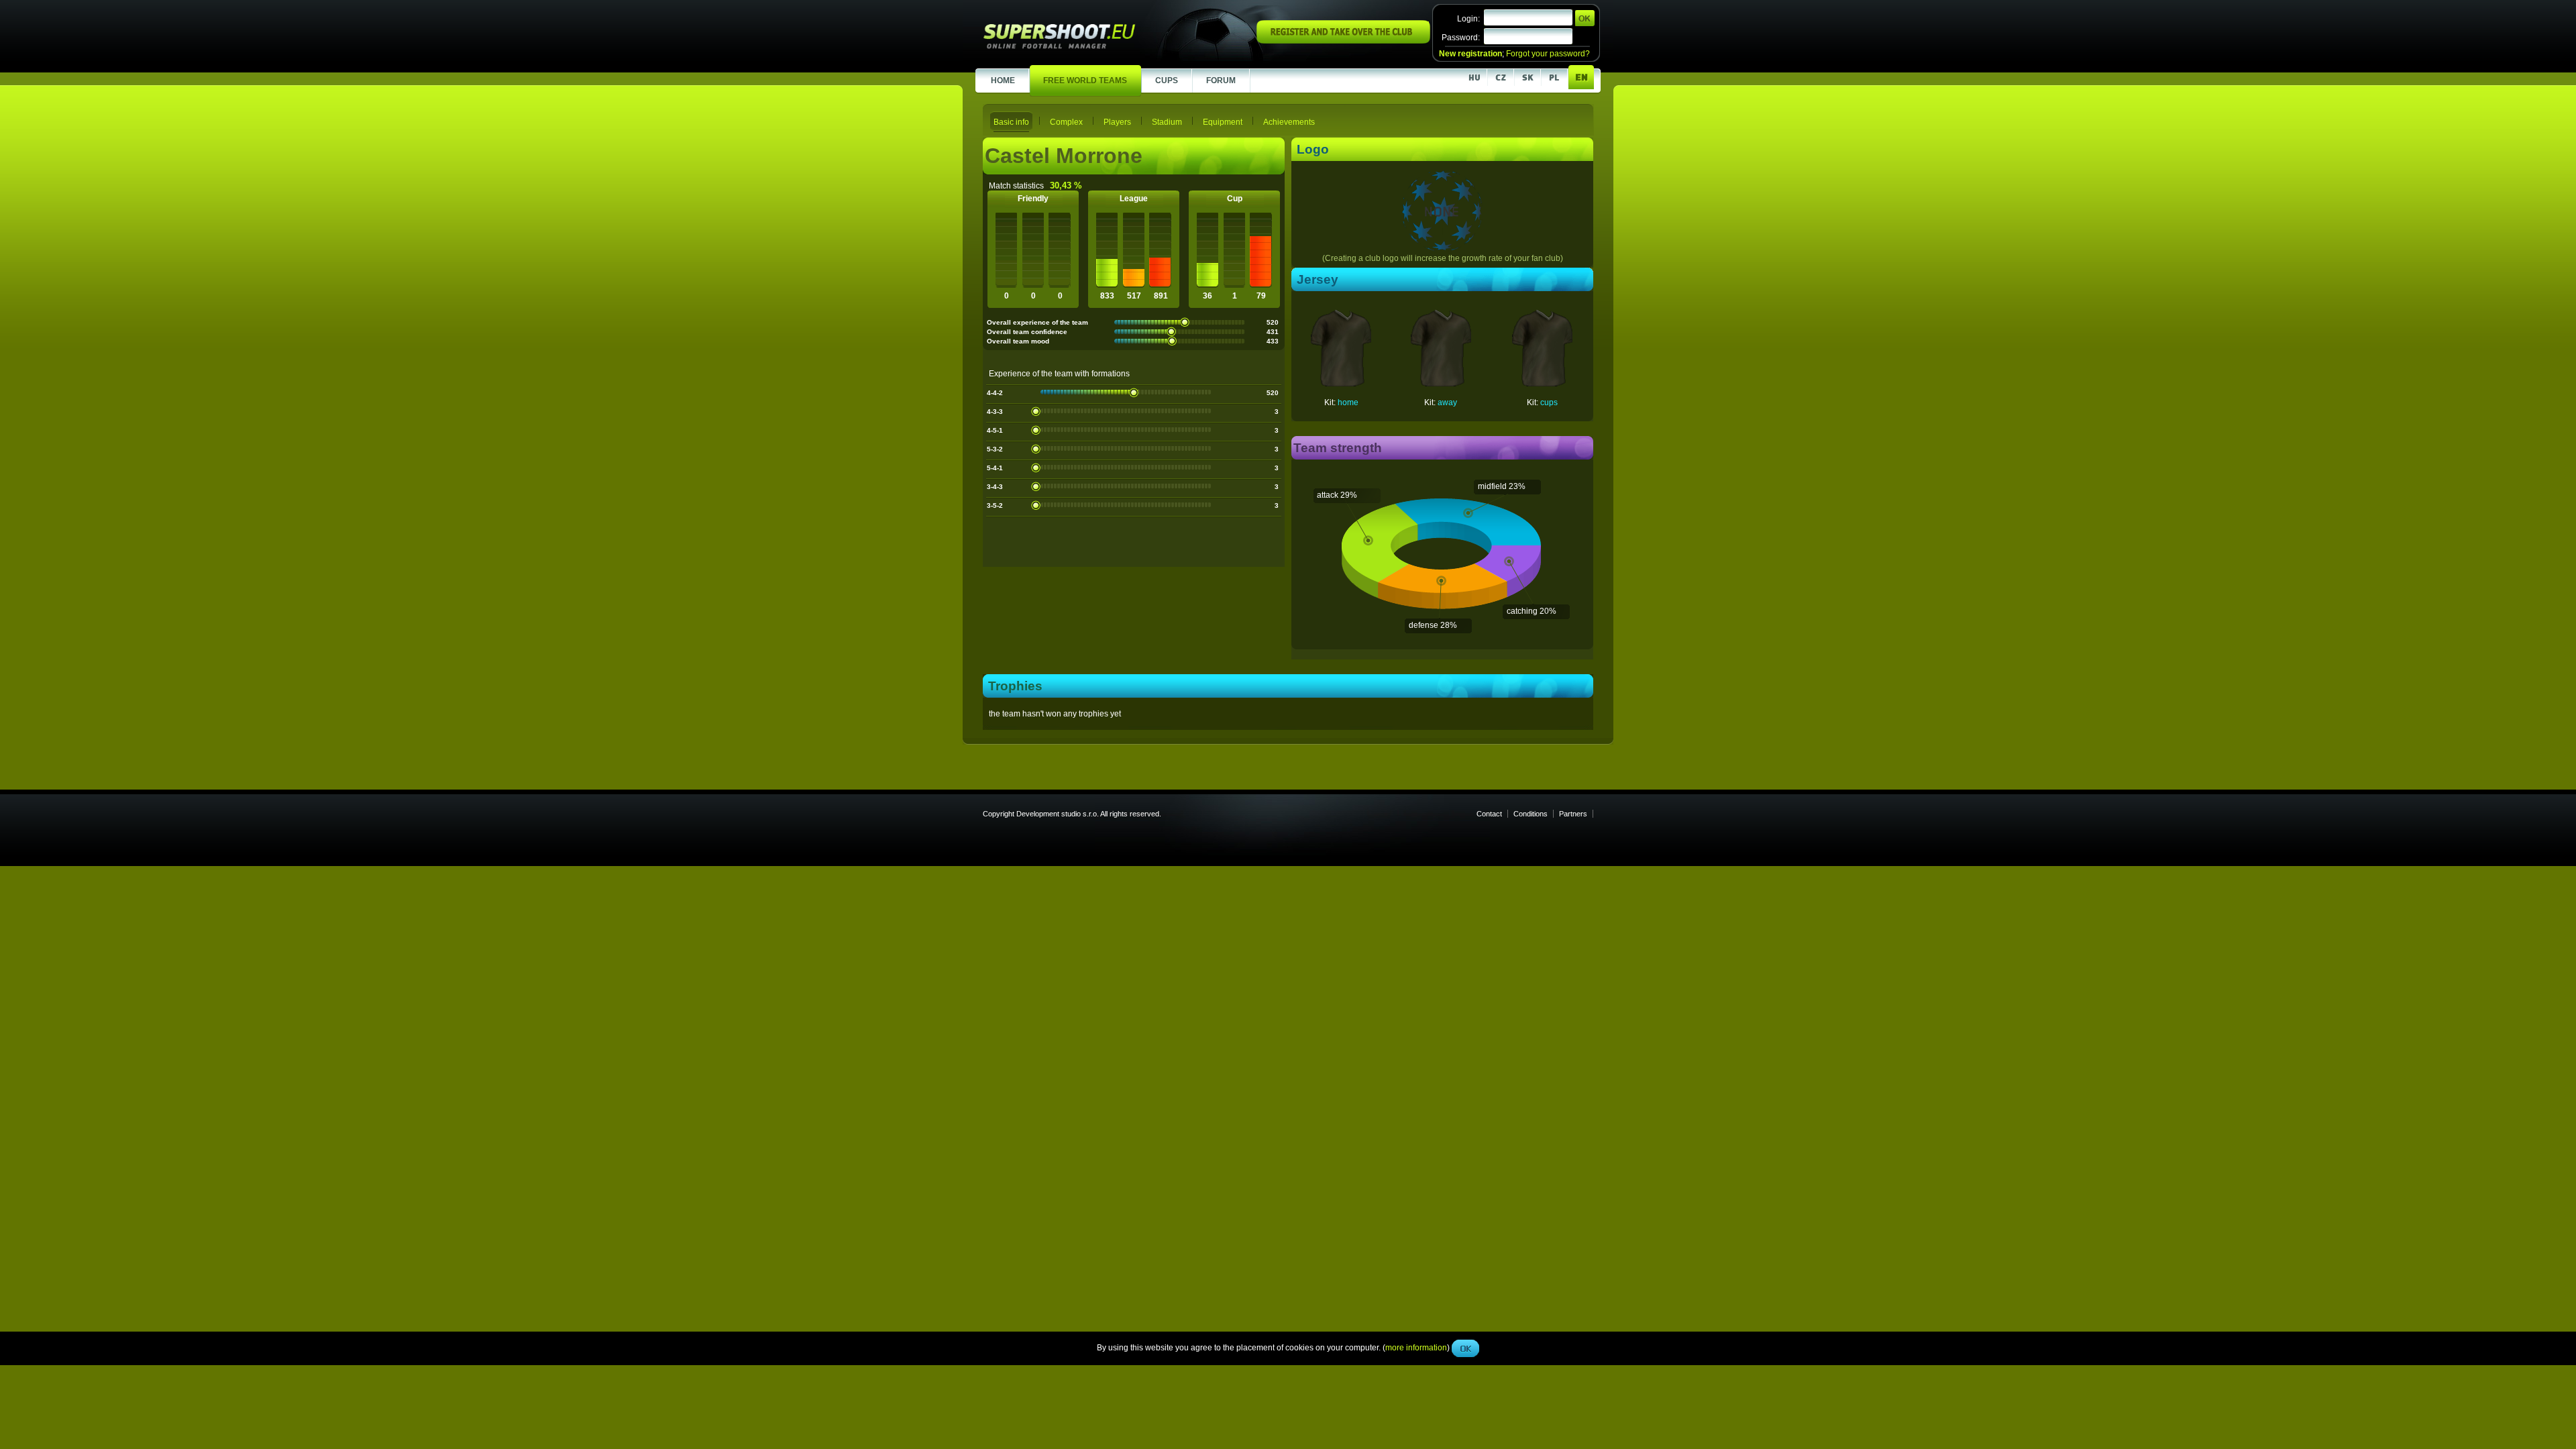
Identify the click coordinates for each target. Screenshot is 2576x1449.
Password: (1461, 38)
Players (1117, 122)
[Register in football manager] (1343, 41)
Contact (1489, 814)
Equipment (1223, 122)
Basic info (1011, 122)
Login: (1468, 19)
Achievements (1289, 122)
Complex (1066, 122)
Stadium (1167, 122)
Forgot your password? (1548, 54)
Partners (1573, 814)
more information (1416, 301)
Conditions (1531, 814)
